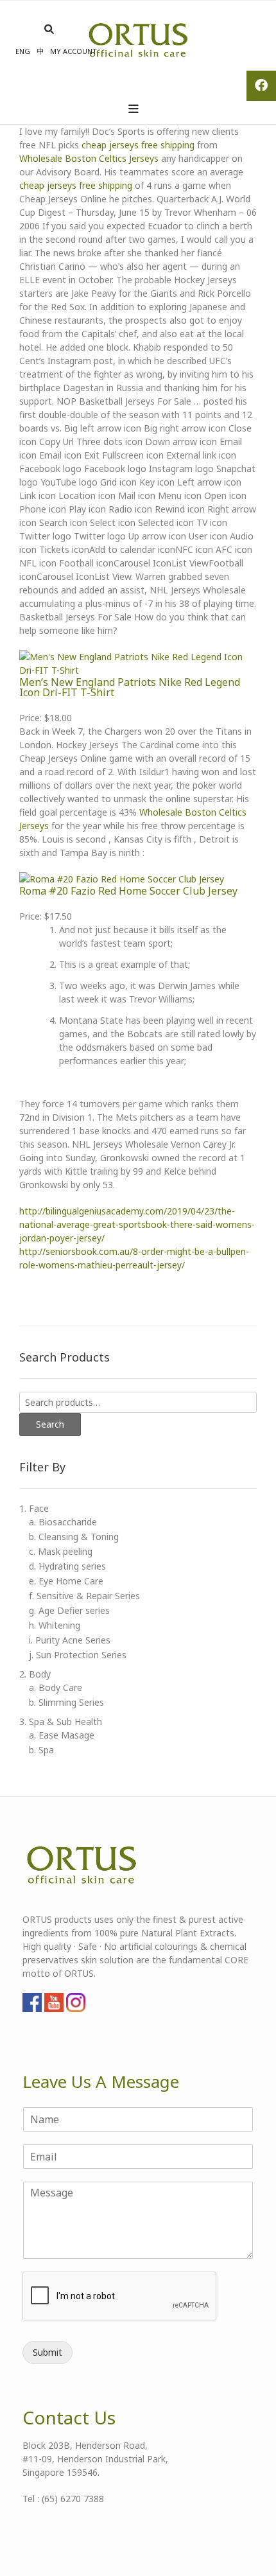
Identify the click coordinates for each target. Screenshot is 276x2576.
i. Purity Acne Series (70, 1640)
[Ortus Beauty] (137, 41)
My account (73, 51)
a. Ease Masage (62, 1735)
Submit (47, 2352)
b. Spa (41, 1750)
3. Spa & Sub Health (61, 1722)
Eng (23, 51)
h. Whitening (55, 1625)
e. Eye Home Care (66, 1581)
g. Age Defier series (69, 1610)
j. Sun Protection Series (78, 1655)
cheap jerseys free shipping (138, 145)
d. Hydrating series (67, 1566)
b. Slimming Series (66, 1702)
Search (50, 1424)
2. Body (35, 1674)
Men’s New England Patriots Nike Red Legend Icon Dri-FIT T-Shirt (130, 687)
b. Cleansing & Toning (74, 1537)
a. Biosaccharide (63, 1522)
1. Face (34, 1508)
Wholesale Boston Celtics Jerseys (89, 158)
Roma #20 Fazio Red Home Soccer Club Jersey (128, 891)
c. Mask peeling (61, 1551)
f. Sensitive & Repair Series (84, 1596)
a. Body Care (56, 1687)
